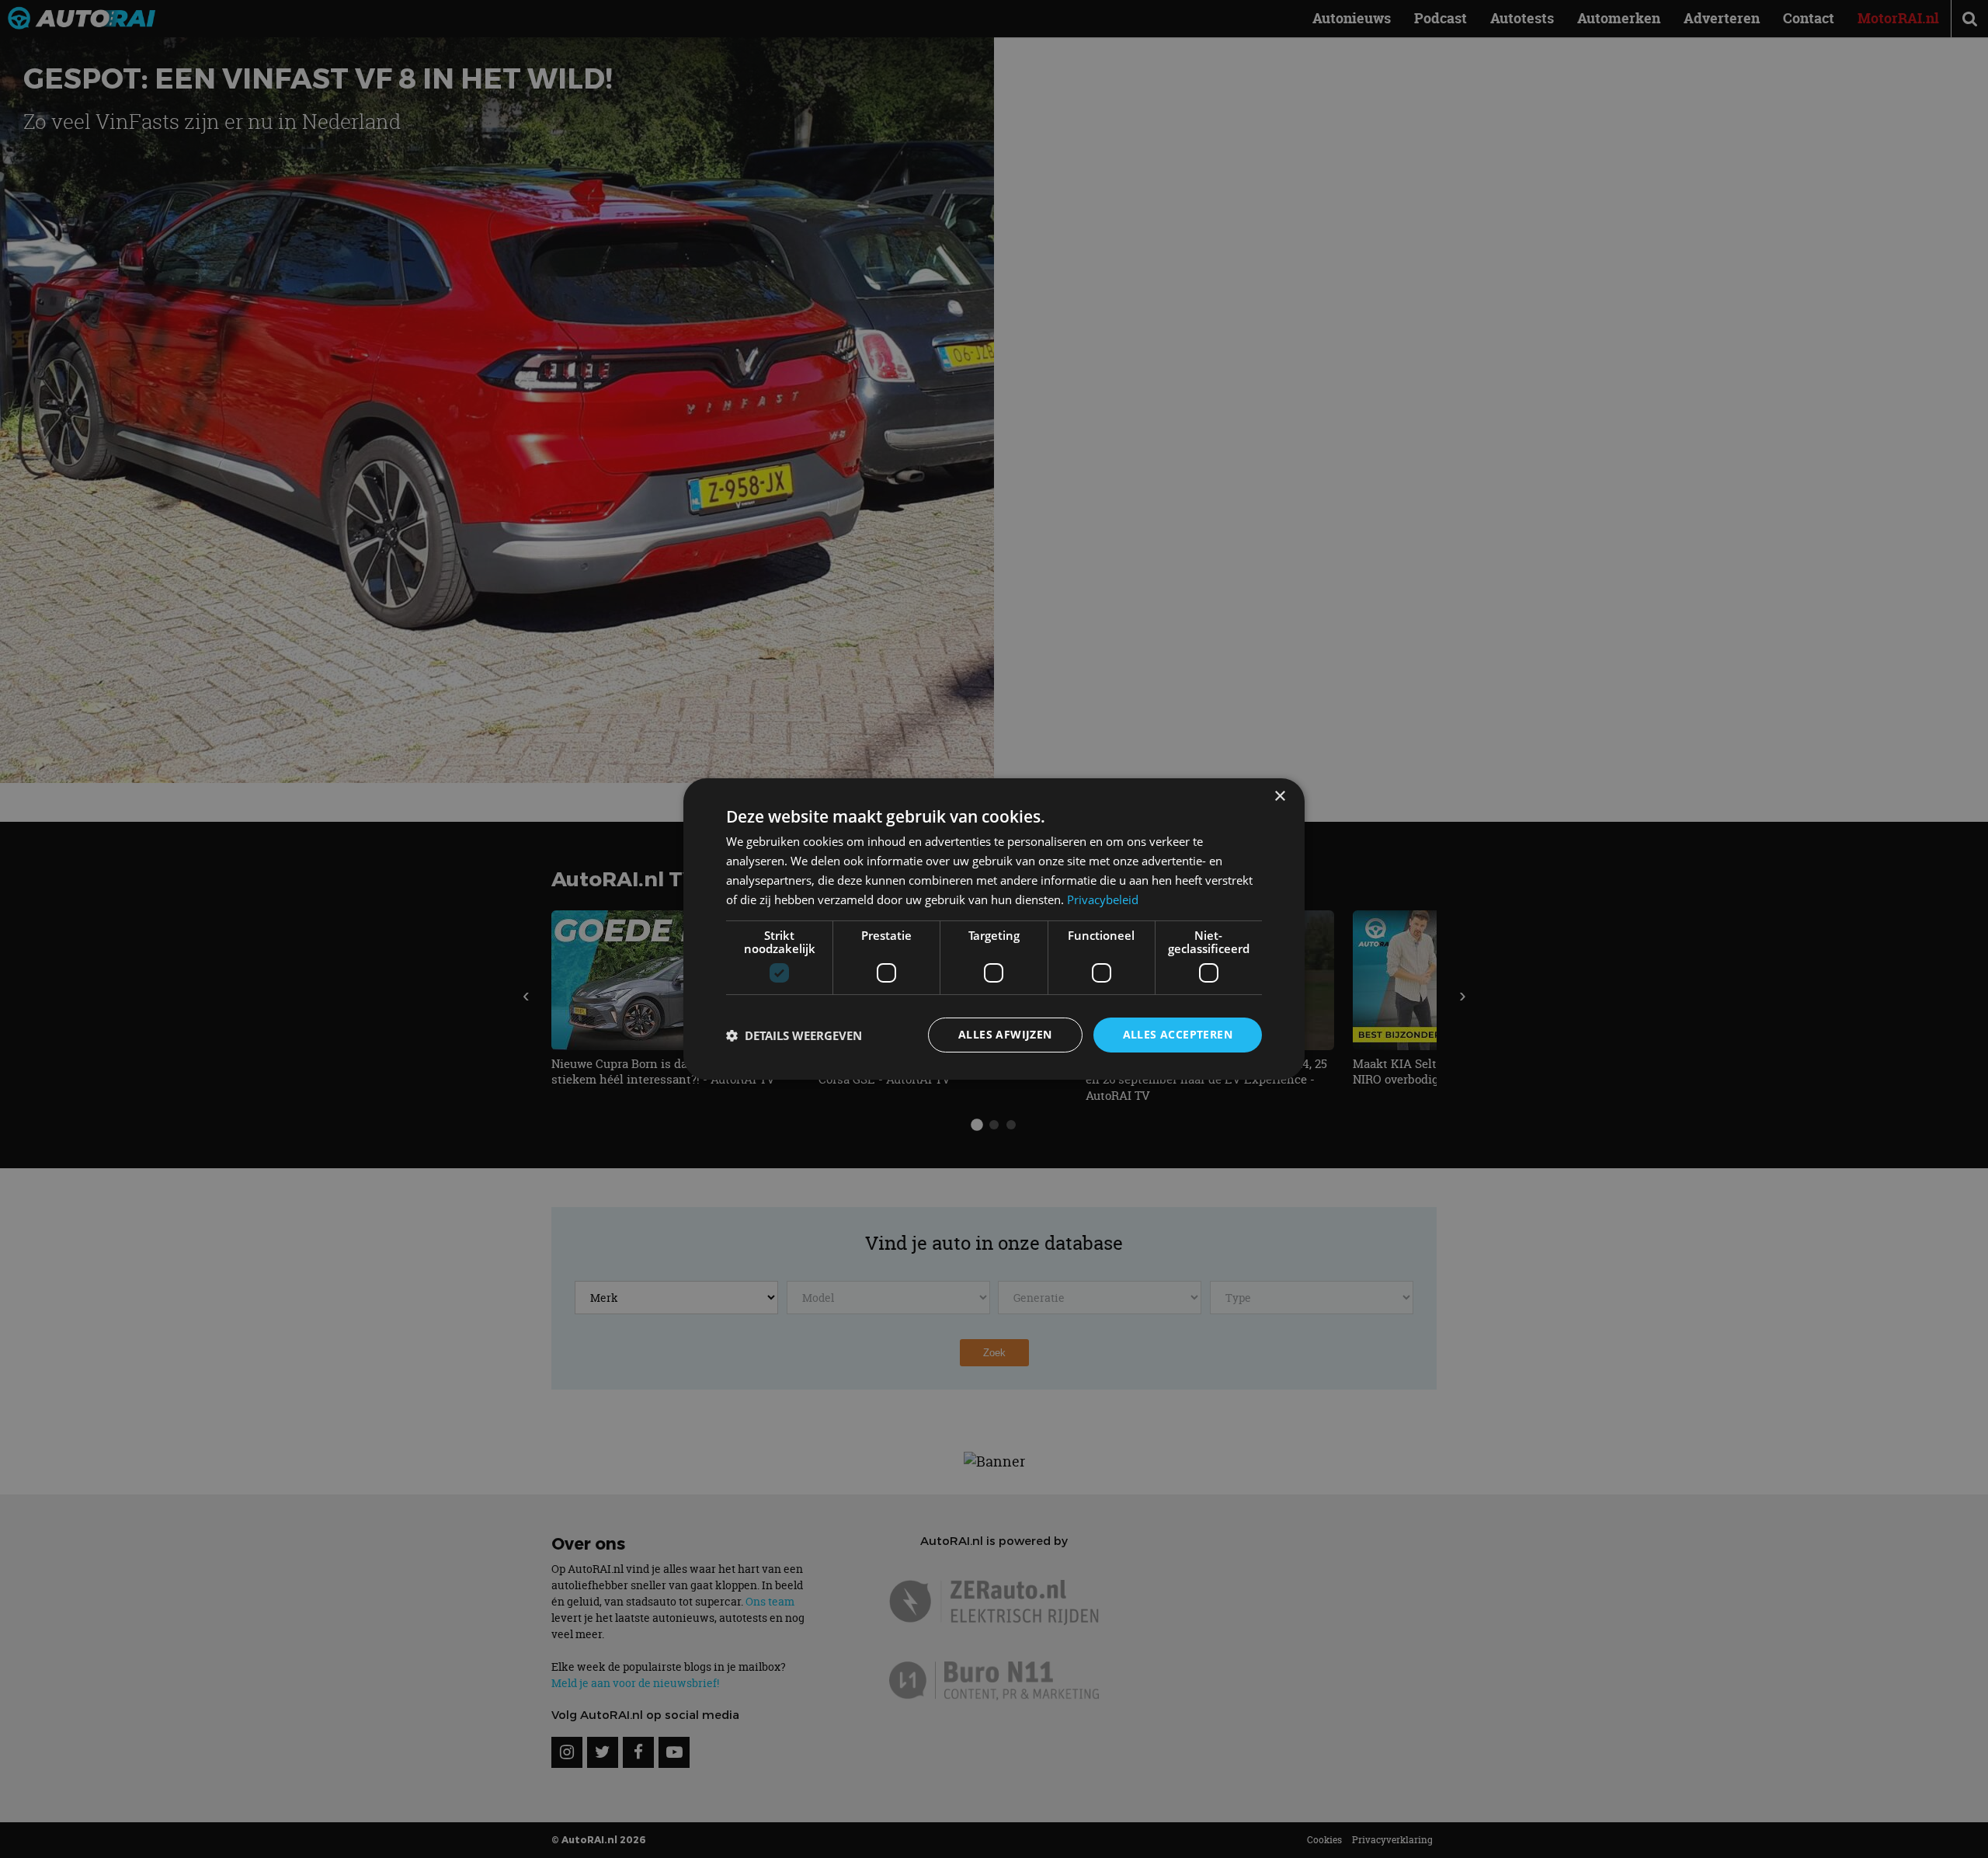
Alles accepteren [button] (1178, 1034)
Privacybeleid (1103, 899)
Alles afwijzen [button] (1005, 1034)
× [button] (1279, 797)
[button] (794, 1035)
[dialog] (994, 929)
